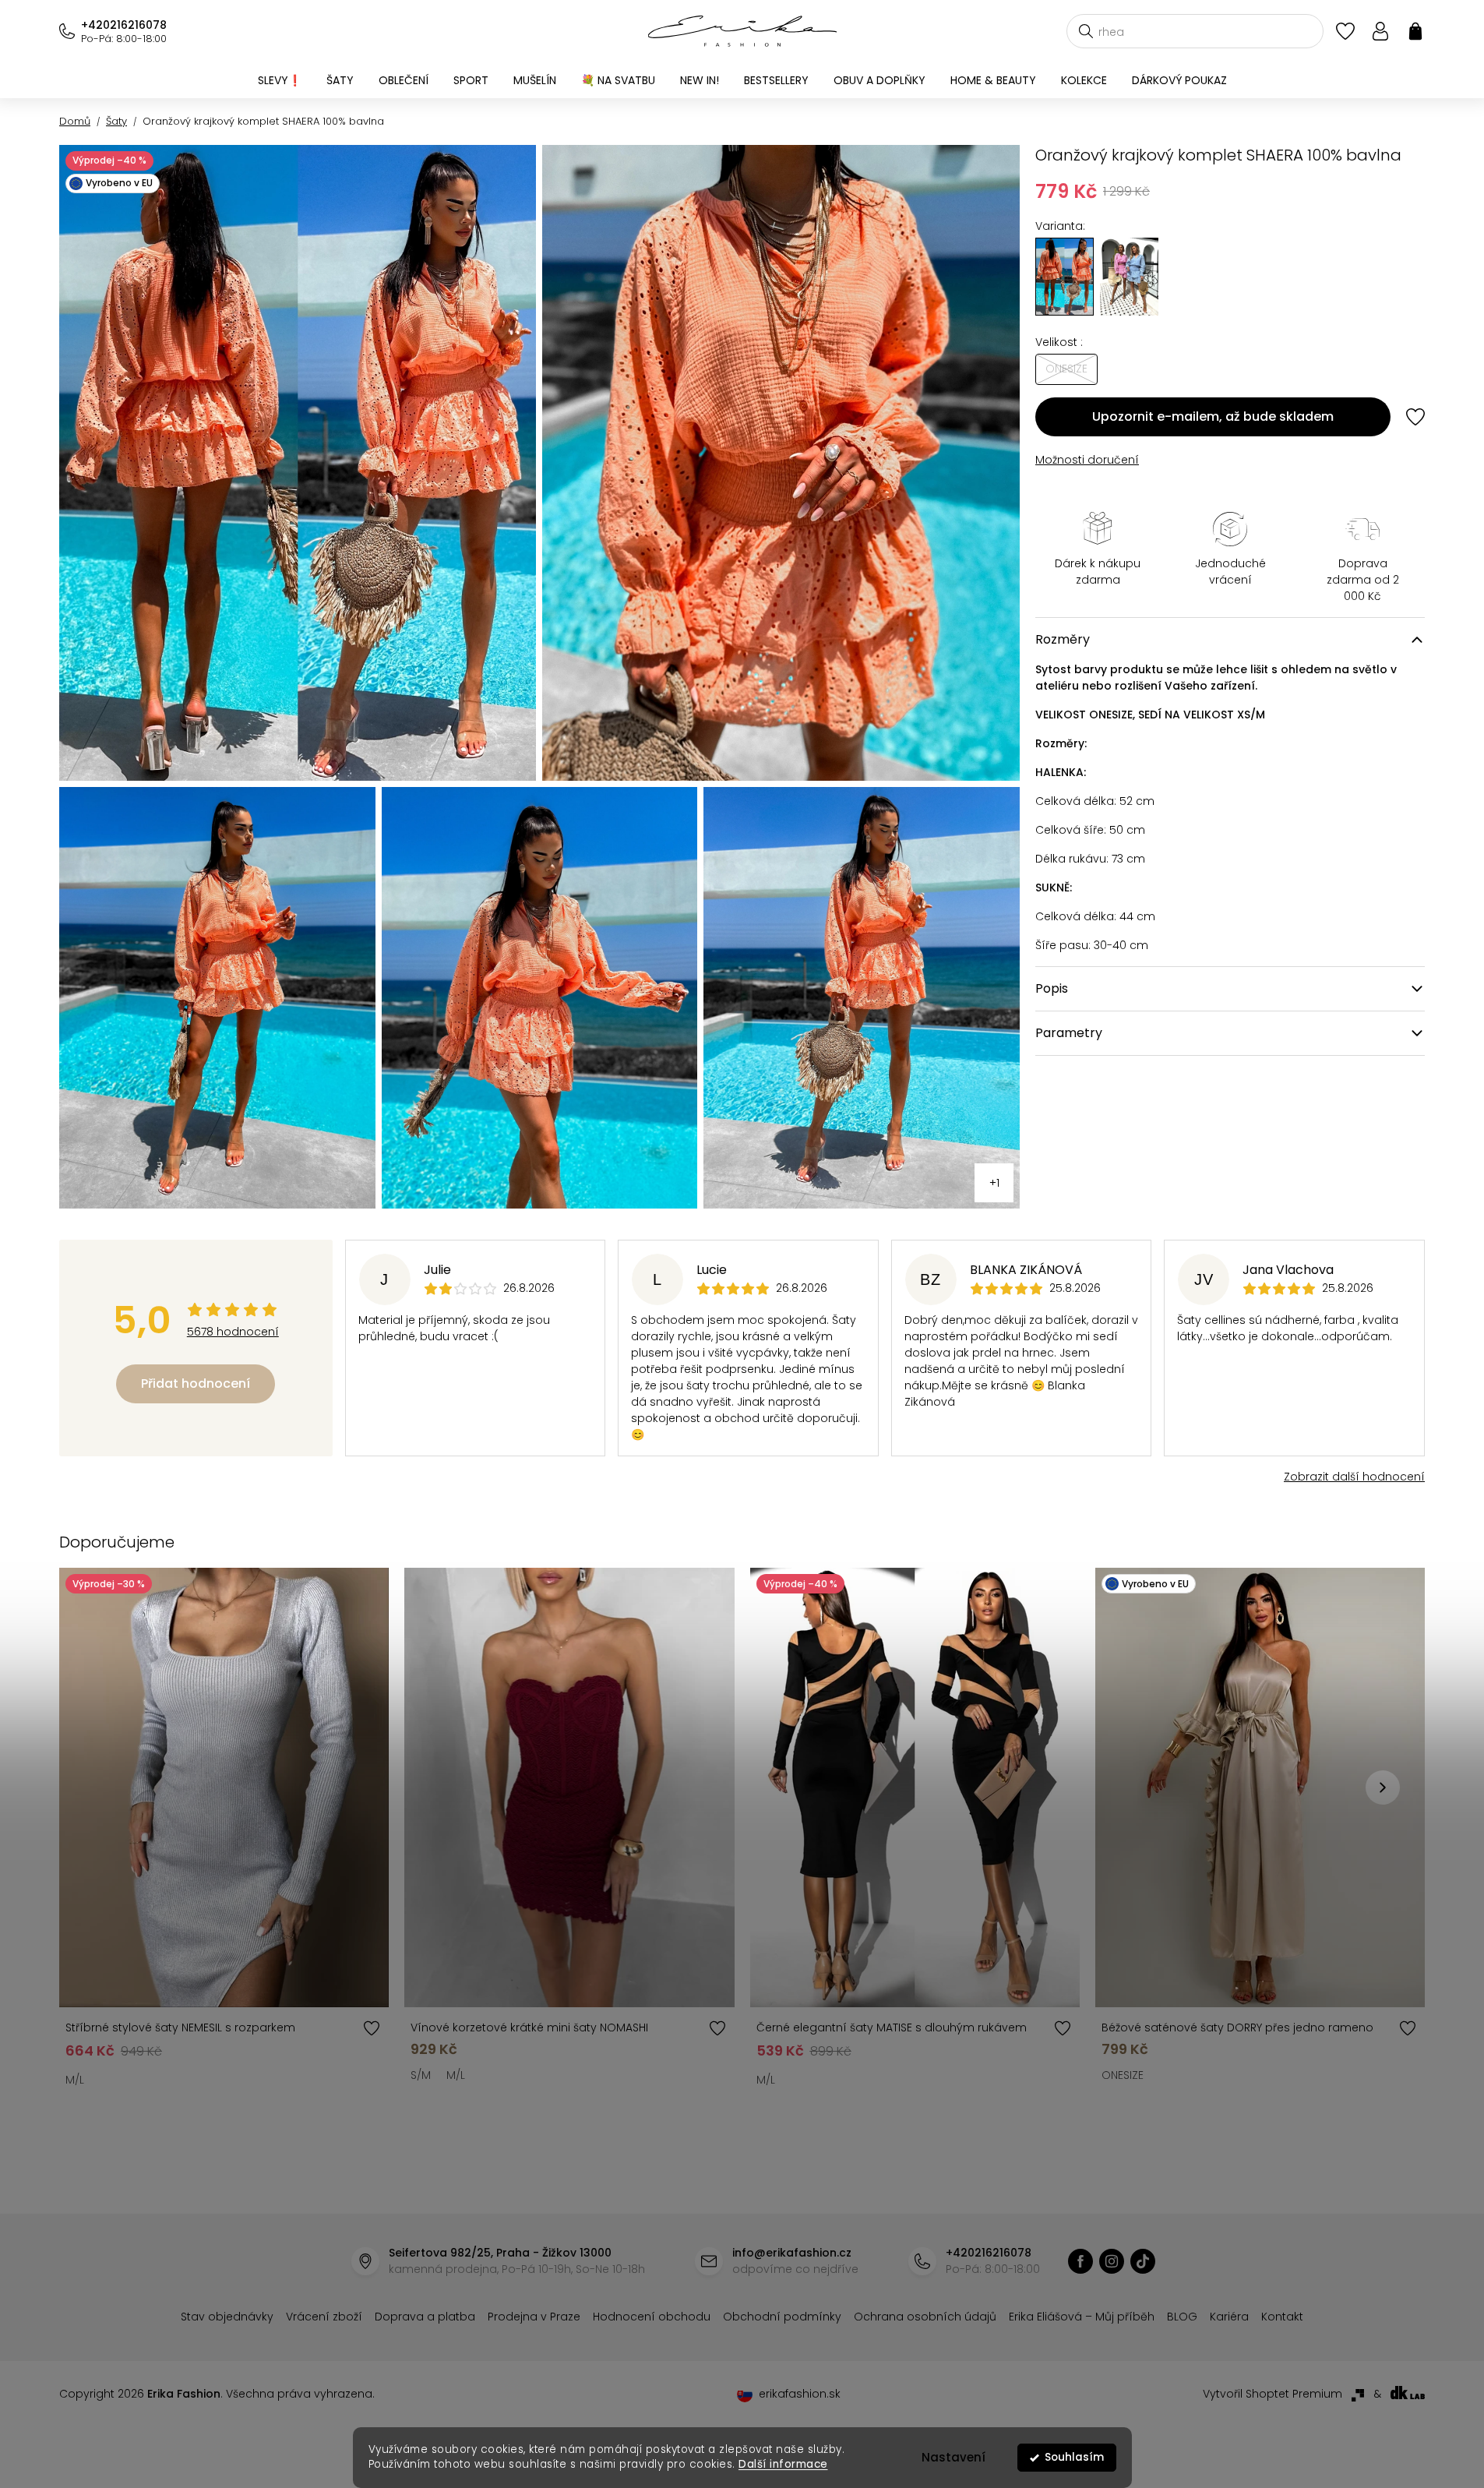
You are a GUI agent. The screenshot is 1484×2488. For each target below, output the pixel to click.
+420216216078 (124, 25)
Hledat (1086, 31)
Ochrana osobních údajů (925, 2317)
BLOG (1182, 2317)
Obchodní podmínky (782, 2317)
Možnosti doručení (1087, 460)
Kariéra (1229, 2317)
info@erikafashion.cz (792, 2253)
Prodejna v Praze (534, 2317)
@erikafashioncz (1143, 2261)
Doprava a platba (425, 2317)
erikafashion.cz (1080, 2261)
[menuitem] (280, 80)
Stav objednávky (227, 2317)
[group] (1129, 277)
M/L (75, 2080)
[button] (1383, 1787)
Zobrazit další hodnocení (1354, 1477)
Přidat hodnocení (196, 1383)
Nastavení (953, 2457)
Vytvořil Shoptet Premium (1273, 2394)
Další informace (783, 2464)
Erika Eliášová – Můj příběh (1082, 2317)
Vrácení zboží (324, 2317)
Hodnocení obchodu (652, 2317)
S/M (421, 2075)
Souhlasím (1074, 2457)
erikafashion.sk (800, 2394)
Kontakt (1282, 2317)
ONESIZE (1123, 2075)
